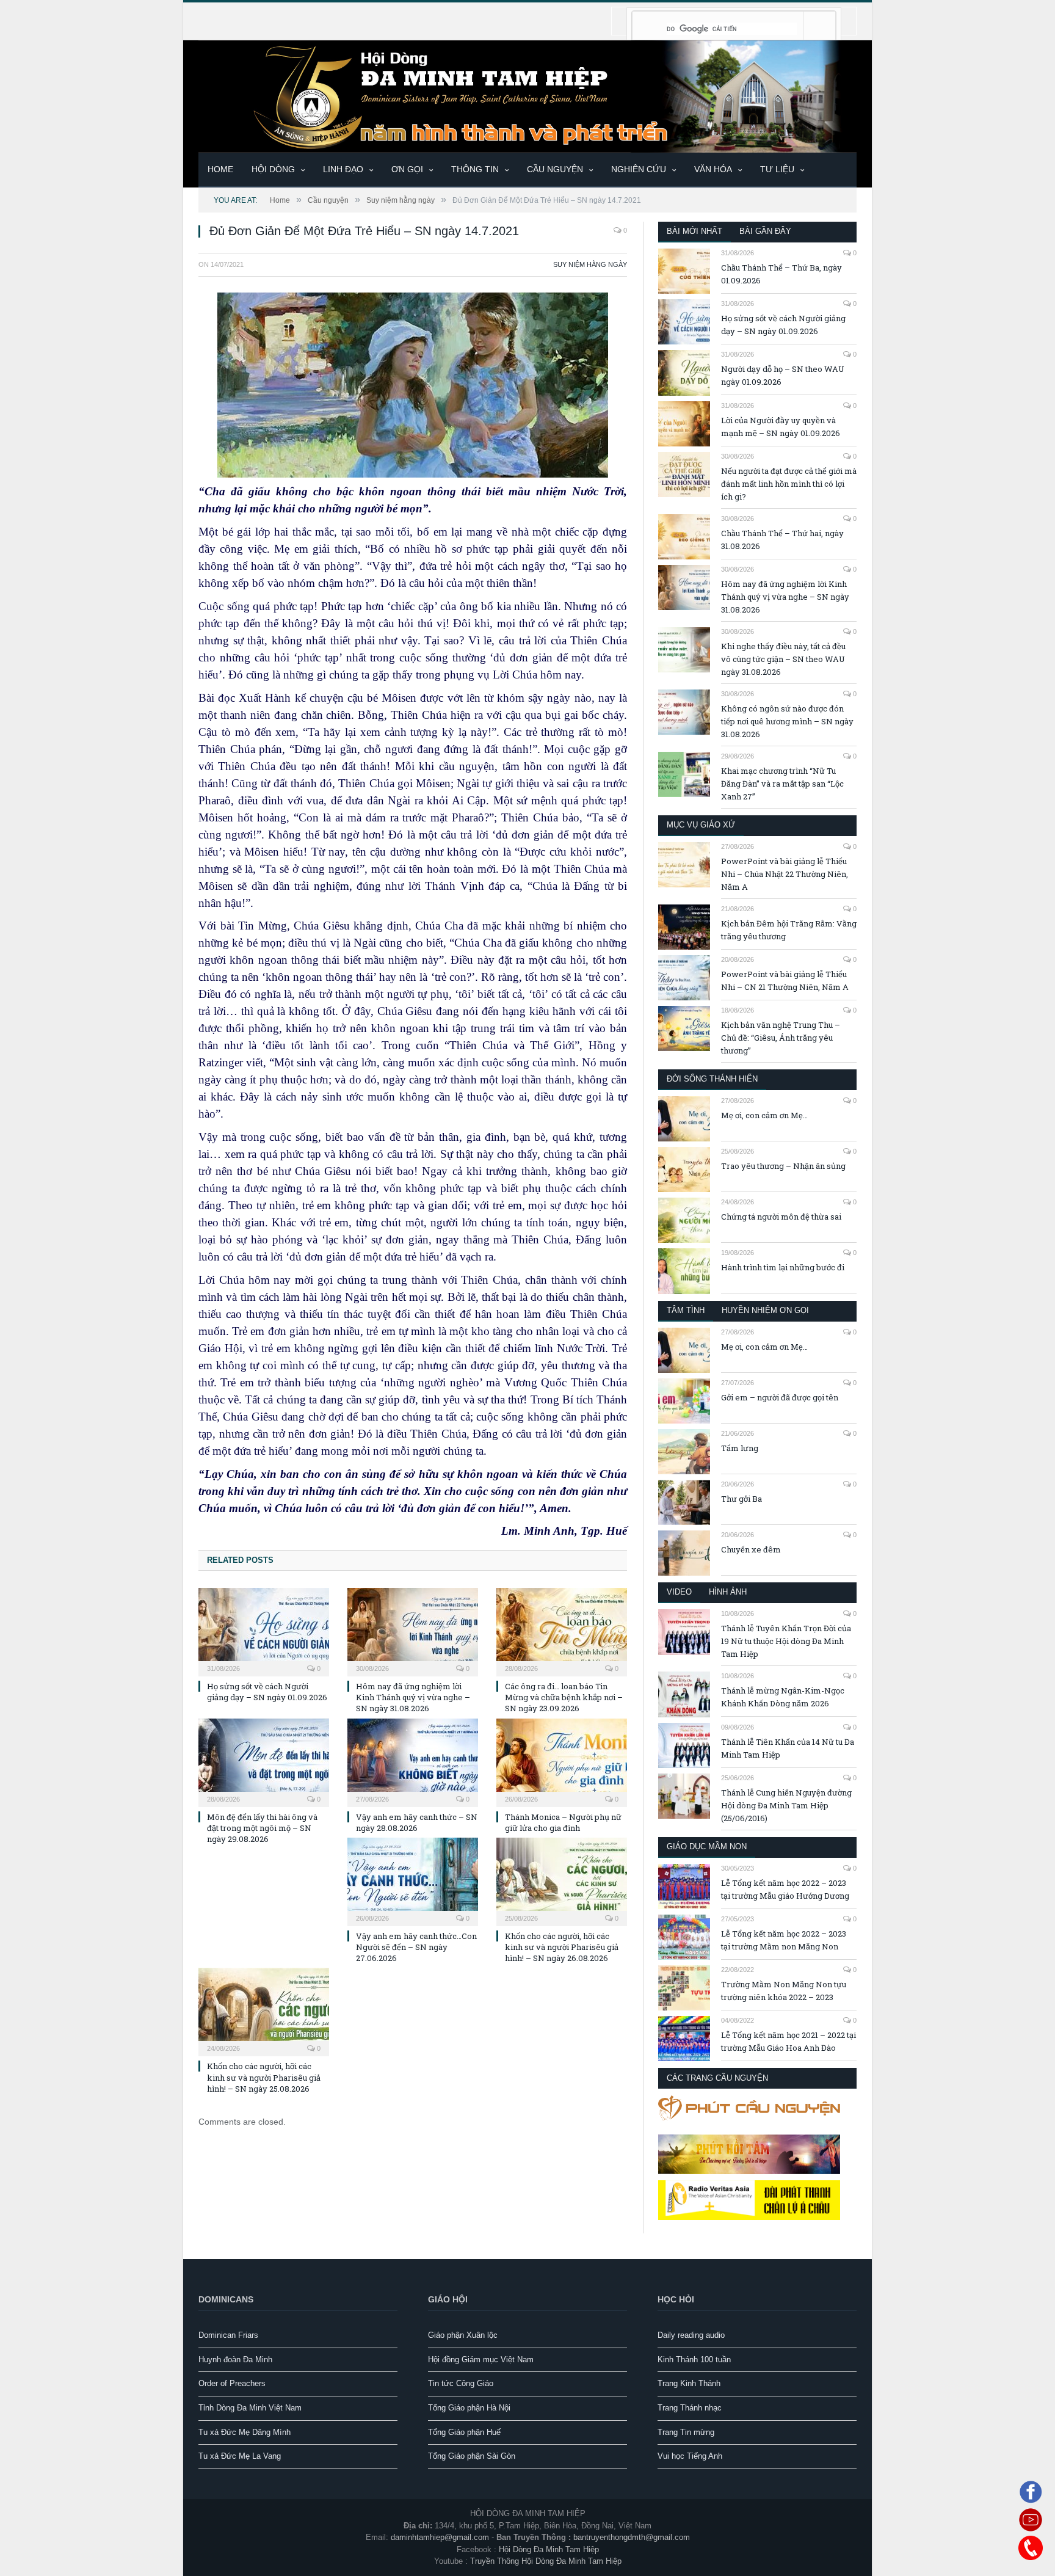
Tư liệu (777, 169)
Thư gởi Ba (741, 1499)
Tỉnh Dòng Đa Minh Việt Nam (250, 2408)
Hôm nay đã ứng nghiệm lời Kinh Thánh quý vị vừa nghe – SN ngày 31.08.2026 (413, 1697)
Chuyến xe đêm (751, 1549)
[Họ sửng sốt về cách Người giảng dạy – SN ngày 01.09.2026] (264, 1631)
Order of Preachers (232, 2383)
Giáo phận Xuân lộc (463, 2335)
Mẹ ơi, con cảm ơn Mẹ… (764, 1115)
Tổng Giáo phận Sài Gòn (472, 2456)
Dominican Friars (228, 2335)
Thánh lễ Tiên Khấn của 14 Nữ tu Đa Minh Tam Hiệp (788, 1748)
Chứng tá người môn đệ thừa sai (781, 1217)
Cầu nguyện (555, 169)
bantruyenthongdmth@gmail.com (632, 2537)
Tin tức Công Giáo (461, 2383)
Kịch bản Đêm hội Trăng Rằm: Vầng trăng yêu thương (789, 930)
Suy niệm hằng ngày (590, 264)
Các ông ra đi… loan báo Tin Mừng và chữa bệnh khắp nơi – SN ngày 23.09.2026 (564, 1697)
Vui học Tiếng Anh (690, 2456)
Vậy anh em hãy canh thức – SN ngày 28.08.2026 (417, 1822)
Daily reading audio (691, 2335)
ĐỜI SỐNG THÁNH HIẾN (712, 1079)
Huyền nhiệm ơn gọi (765, 1310)
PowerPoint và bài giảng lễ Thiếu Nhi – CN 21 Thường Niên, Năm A (785, 981)
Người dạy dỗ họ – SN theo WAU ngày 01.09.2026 (783, 375)
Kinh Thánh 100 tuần (694, 2360)
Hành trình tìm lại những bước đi (783, 1267)
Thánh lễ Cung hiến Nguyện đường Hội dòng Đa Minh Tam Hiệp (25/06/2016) (786, 1805)
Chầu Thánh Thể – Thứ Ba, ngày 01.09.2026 (781, 274)
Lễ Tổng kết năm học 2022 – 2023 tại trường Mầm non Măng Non (784, 1940)
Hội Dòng (273, 169)
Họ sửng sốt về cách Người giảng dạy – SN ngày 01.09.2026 (267, 1692)
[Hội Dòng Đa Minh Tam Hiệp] (527, 95)
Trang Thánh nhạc (690, 2408)
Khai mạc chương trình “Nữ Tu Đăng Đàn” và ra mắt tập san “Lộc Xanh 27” (782, 784)
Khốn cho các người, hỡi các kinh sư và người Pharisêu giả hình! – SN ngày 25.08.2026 (264, 2077)
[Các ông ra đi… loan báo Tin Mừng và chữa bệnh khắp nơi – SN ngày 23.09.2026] (562, 1631)
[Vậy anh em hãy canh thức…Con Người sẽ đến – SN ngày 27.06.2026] (413, 1880)
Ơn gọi (407, 169)
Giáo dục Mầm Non (707, 1846)
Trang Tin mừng (686, 2432)
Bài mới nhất (694, 231)
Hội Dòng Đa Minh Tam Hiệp (549, 2549)
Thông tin (475, 169)
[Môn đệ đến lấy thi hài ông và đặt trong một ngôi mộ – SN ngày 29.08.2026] (264, 1761)
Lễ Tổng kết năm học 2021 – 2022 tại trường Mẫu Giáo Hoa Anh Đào (789, 2041)
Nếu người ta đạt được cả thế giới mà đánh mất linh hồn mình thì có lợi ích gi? (789, 484)
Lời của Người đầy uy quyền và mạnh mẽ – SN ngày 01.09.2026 (781, 427)
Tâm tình (686, 1310)
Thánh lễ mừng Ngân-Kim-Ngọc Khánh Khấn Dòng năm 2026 (783, 1697)
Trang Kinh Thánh (689, 2383)
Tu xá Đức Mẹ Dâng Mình (245, 2432)
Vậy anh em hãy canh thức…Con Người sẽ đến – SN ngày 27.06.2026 (416, 1947)
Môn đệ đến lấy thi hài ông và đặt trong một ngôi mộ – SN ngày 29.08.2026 (262, 1828)
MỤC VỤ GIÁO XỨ (701, 825)
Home (220, 169)
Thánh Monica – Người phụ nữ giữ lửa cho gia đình (563, 1822)
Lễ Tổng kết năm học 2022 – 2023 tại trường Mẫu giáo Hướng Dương (785, 1889)
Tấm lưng (740, 1448)
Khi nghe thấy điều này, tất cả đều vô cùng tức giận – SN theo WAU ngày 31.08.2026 (783, 659)
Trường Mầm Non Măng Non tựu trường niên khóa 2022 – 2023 (784, 1991)
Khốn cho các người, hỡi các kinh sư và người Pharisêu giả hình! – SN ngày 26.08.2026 (562, 1947)
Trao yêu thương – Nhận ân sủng (783, 1166)
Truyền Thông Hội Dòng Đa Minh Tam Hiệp (546, 2561)
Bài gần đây (765, 231)
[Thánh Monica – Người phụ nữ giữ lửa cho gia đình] (562, 1761)
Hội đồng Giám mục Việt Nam (481, 2360)
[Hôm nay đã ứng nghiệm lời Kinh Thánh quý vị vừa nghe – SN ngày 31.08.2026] (413, 1631)
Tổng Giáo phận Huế (464, 2432)
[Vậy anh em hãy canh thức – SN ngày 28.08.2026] (413, 1761)
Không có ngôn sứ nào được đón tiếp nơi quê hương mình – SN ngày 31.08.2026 (787, 721)
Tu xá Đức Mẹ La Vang (240, 2456)
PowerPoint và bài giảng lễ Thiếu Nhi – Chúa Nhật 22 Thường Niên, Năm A (785, 874)
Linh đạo (343, 169)
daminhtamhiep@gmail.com (440, 2537)
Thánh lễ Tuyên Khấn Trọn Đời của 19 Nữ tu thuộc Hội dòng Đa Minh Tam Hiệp (786, 1641)
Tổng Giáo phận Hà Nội (469, 2408)
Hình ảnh (728, 1592)
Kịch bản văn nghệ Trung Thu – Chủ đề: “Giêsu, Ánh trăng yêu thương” (781, 1038)
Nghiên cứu (639, 169)
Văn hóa (713, 169)
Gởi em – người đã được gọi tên (780, 1397)
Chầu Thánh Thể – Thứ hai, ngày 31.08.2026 (782, 540)
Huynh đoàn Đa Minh (235, 2360)
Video (679, 1592)
